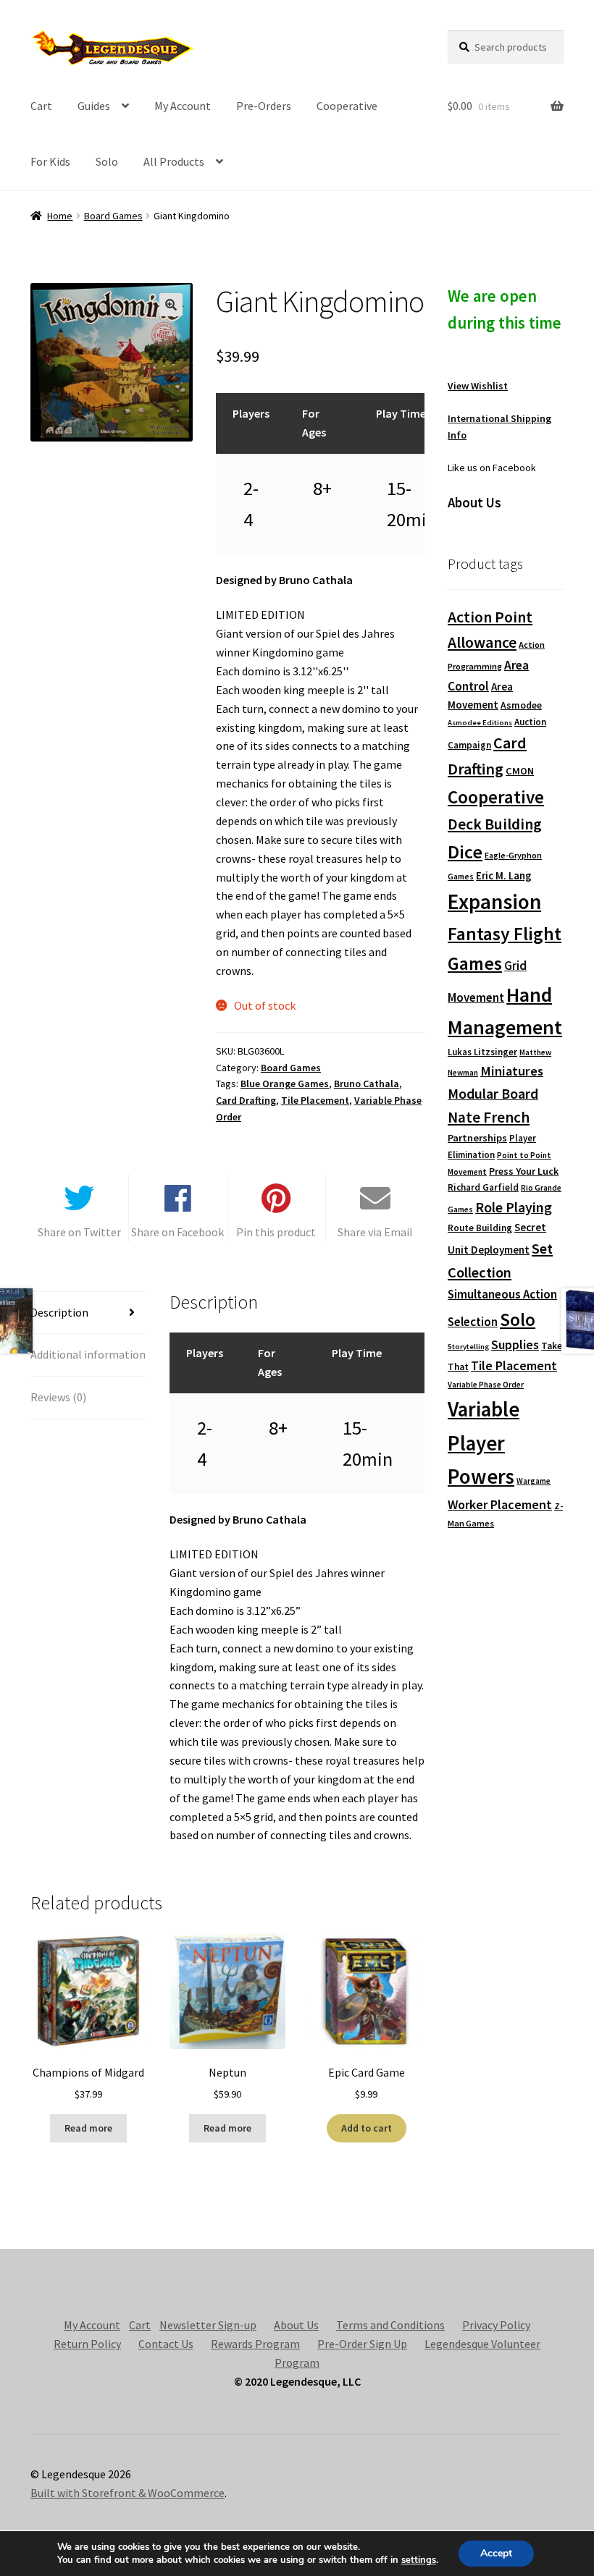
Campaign (469, 745)
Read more (88, 2128)
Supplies (515, 1344)
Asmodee (521, 705)
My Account (183, 106)
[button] (171, 305)
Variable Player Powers (484, 1443)
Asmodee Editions (480, 723)
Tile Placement (315, 1100)
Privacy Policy (496, 2325)
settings (419, 2560)
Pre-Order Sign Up (362, 2344)
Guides (94, 106)
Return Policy (87, 2344)
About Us (296, 2325)
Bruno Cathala (367, 1084)
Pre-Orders (264, 106)
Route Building (480, 1228)
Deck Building (495, 824)
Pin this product (276, 1232)
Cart (41, 106)
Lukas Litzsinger (482, 1052)
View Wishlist (478, 386)
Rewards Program (255, 2344)
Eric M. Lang (504, 875)
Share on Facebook (177, 1232)
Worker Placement (500, 1504)
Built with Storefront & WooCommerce (127, 2493)
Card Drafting (246, 1100)
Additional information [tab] (88, 1354)
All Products (174, 161)
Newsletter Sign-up (208, 2325)
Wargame (534, 1481)
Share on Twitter (79, 1232)
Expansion (494, 901)
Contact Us (166, 2344)
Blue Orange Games (285, 1084)
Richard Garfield (483, 1187)
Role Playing (514, 1207)
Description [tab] (59, 1312)
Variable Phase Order (486, 1385)
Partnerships (477, 1138)
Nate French (489, 1117)
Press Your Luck (524, 1171)
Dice (465, 852)
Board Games (113, 216)
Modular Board (493, 1094)
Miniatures (512, 1071)
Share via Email (375, 1232)
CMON (520, 771)
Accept (496, 2553)
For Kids (50, 161)
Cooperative (347, 106)
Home (60, 216)
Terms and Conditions (390, 2325)
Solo (107, 161)
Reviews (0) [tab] (58, 1397)
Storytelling (468, 1347)
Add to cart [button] (367, 2128)
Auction (530, 722)
